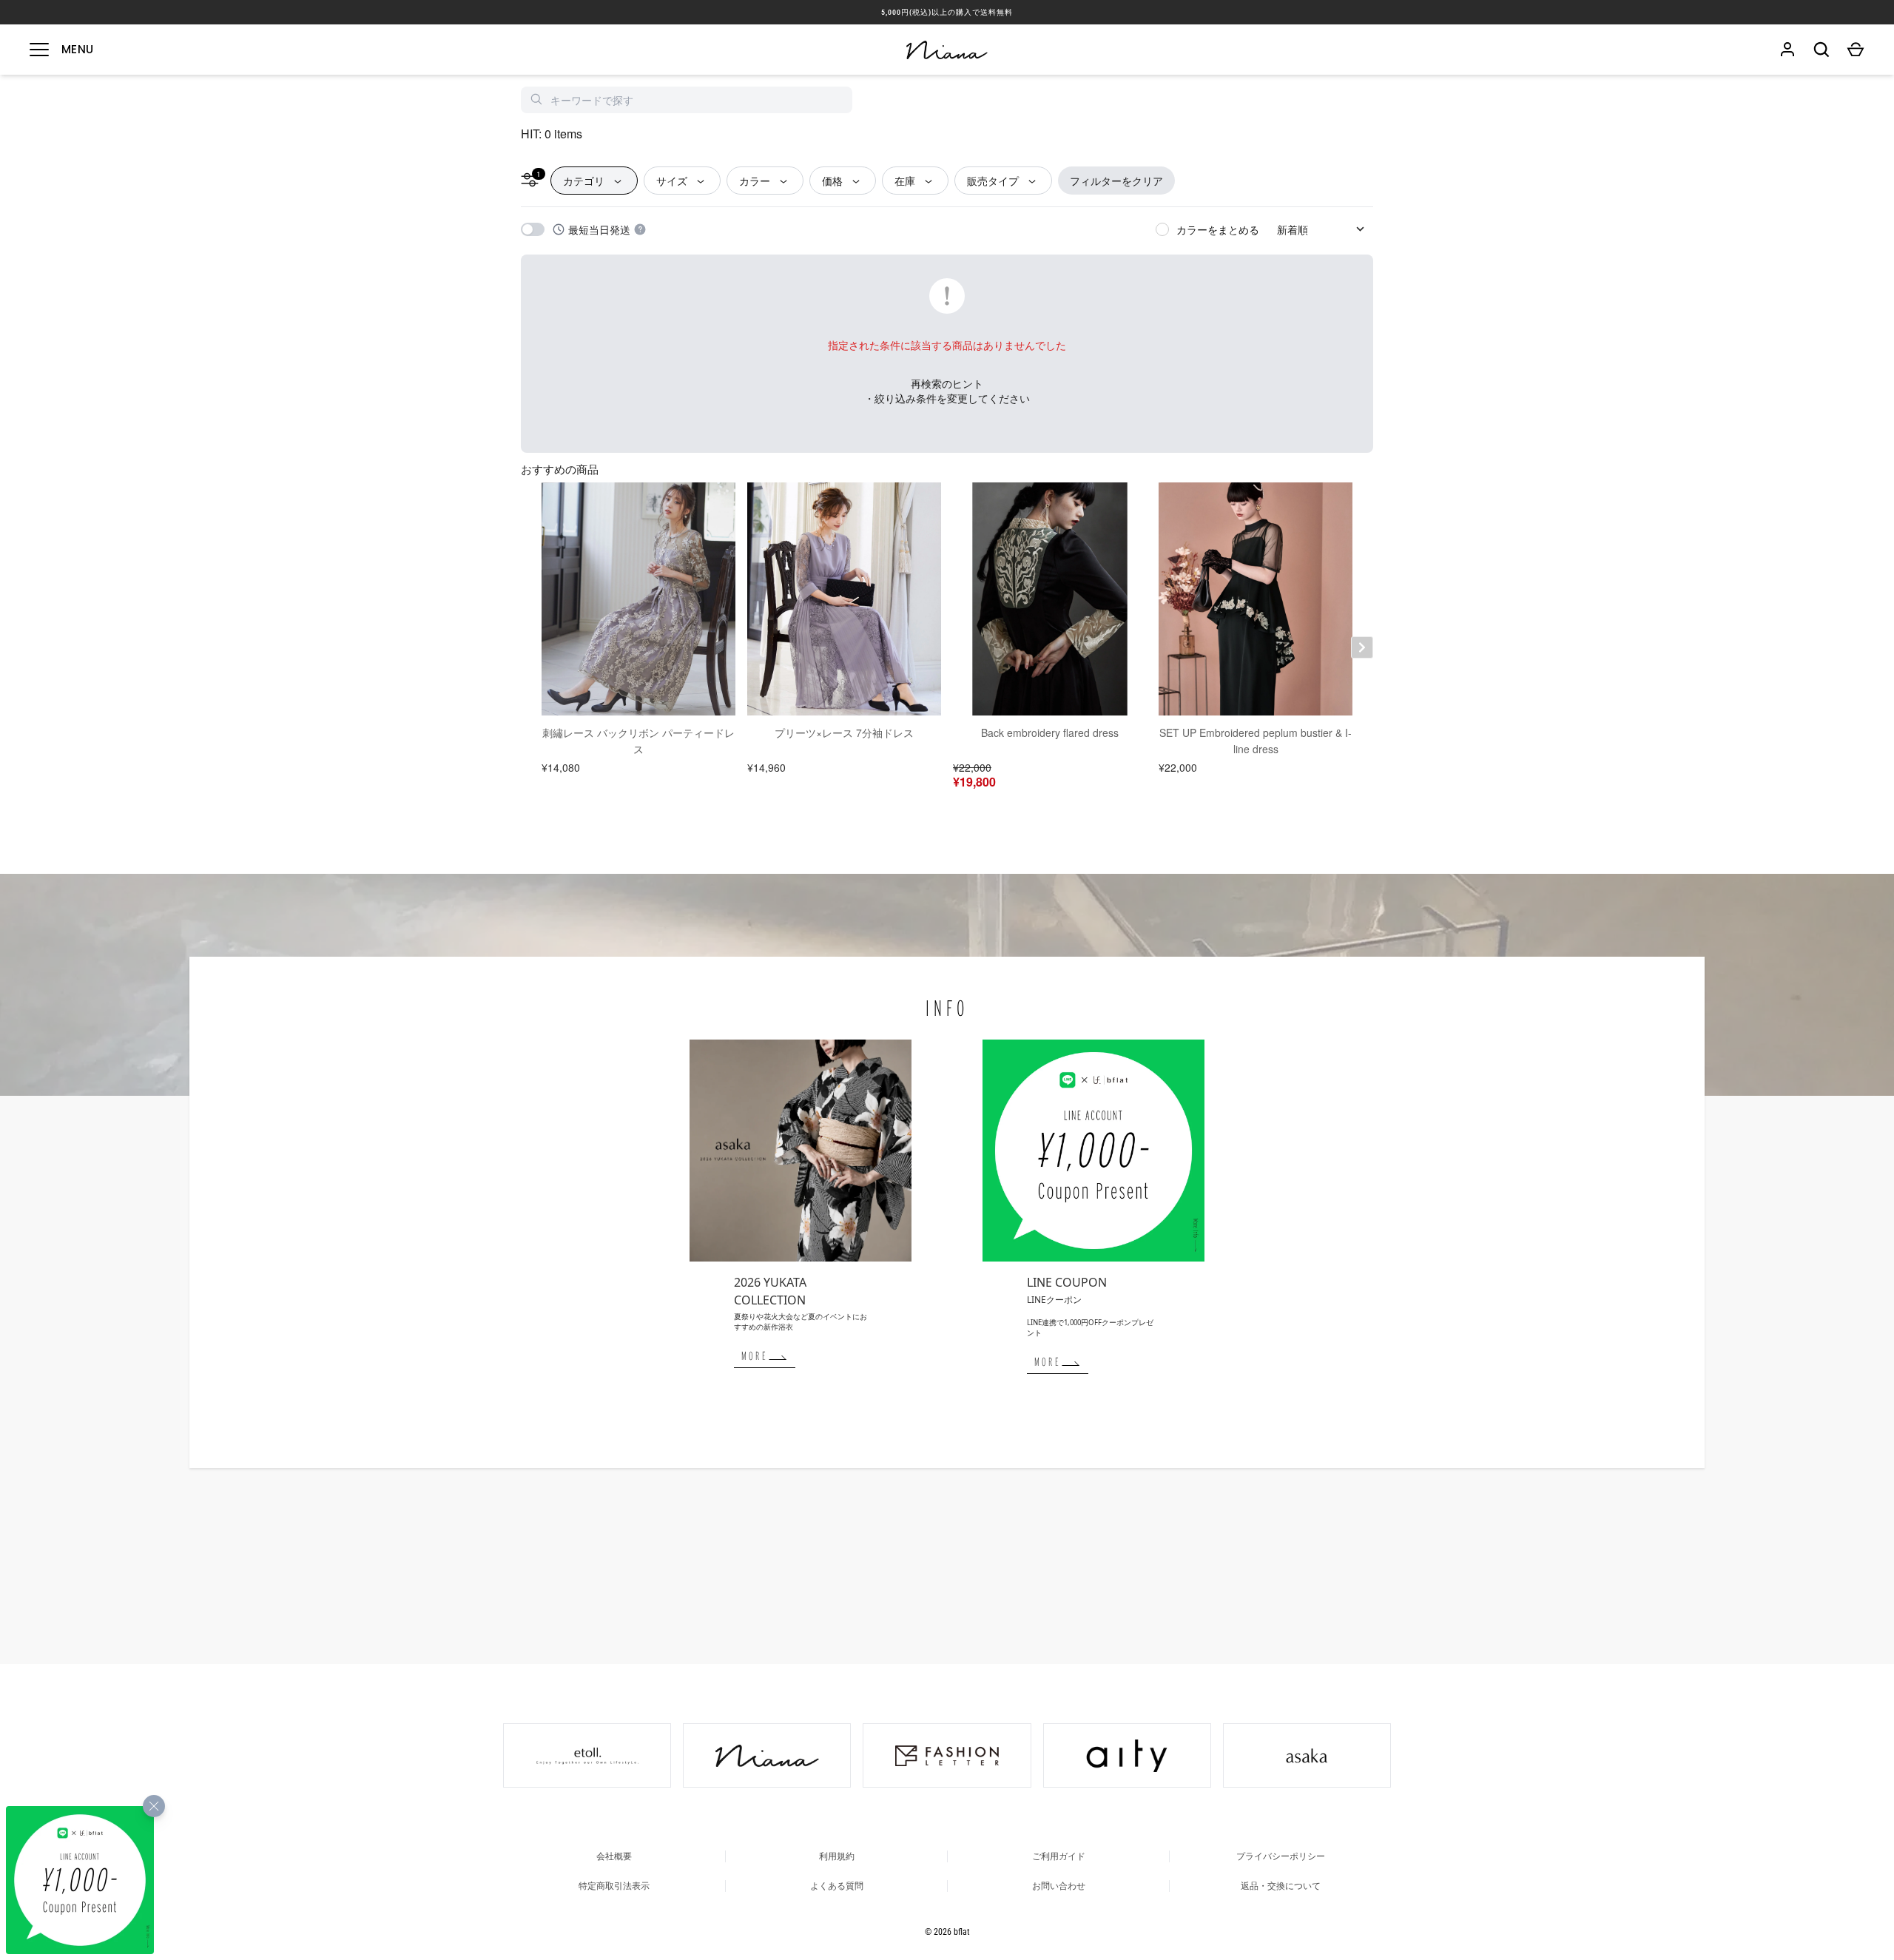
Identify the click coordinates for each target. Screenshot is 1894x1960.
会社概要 (614, 1856)
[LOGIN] (1787, 50)
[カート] (1856, 50)
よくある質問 (837, 1886)
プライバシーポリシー (1281, 1856)
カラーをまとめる (1218, 229)
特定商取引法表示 (614, 1886)
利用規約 (837, 1856)
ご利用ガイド (1059, 1856)
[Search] (1821, 50)
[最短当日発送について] (640, 229)
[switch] (533, 229)
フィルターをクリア (1116, 181)
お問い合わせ (1059, 1886)
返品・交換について (1281, 1886)
